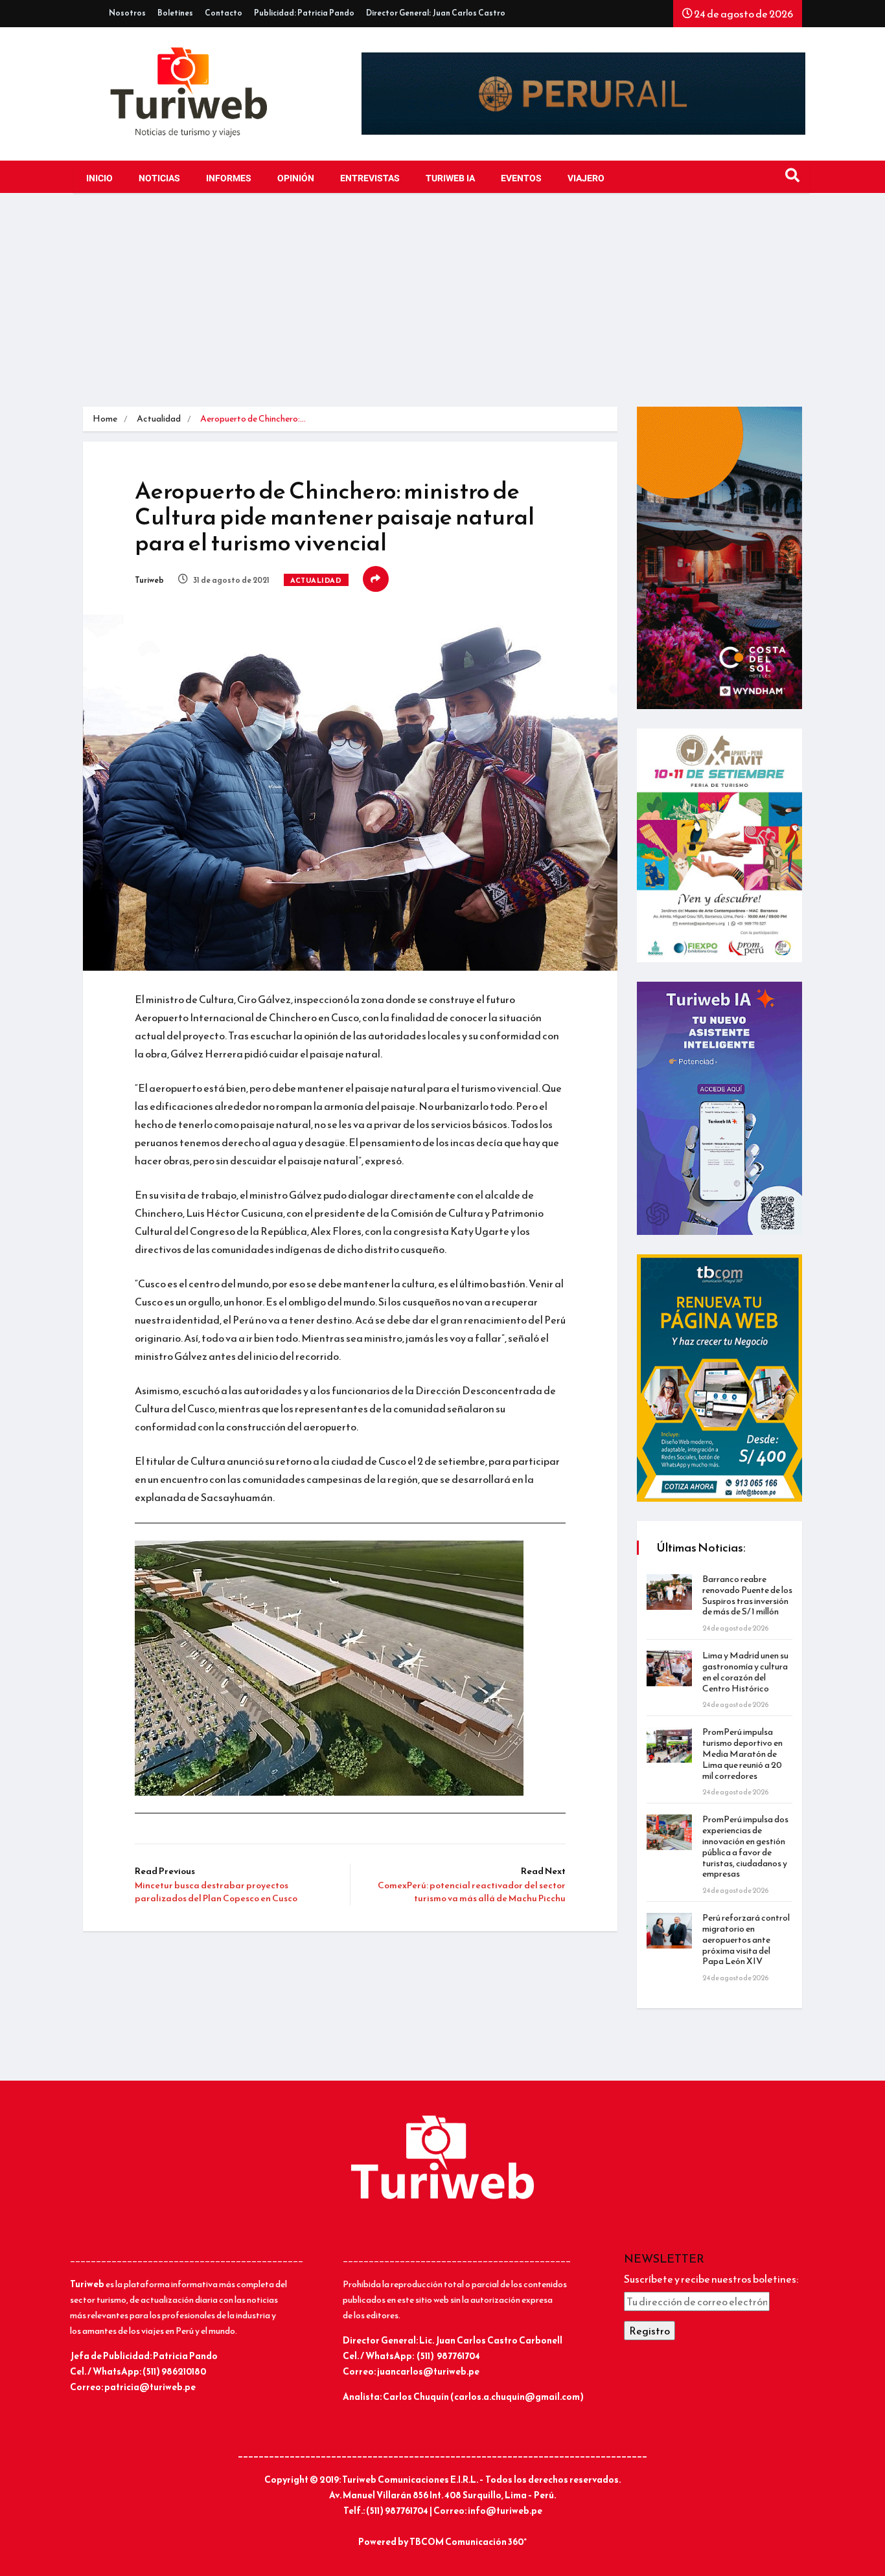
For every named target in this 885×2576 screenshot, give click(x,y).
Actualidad (159, 419)
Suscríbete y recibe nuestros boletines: (711, 2279)
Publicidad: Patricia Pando (304, 13)
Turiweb (149, 580)
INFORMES (229, 178)
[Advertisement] (442, 310)
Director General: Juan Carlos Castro (436, 13)
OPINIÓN (296, 178)
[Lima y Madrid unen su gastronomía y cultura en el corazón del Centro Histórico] (669, 1668)
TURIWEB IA (450, 178)
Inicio (99, 178)
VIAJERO (586, 178)
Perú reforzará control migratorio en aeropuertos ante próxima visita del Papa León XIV (746, 1939)
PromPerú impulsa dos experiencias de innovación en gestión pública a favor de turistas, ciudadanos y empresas (745, 1847)
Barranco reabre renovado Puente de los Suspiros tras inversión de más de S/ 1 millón (747, 1595)
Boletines (175, 13)
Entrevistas (370, 178)
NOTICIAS (159, 178)
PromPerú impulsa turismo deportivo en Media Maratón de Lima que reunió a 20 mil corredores (742, 1754)
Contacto (224, 13)
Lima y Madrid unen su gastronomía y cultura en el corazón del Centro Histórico (745, 1672)
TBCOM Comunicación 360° (468, 2542)
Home (105, 419)
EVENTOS (521, 178)
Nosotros (127, 13)
